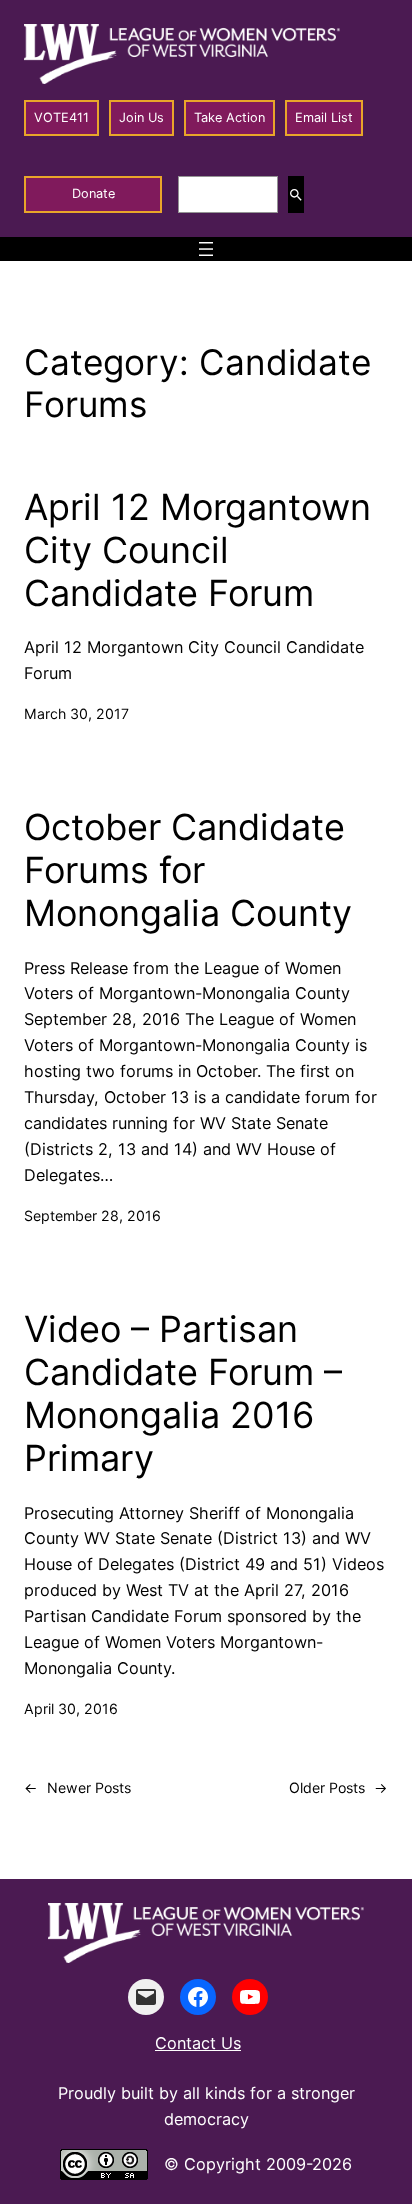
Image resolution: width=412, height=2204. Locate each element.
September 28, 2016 (92, 1215)
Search (296, 194)
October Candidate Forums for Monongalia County (188, 870)
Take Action (229, 117)
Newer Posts (77, 1787)
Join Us (141, 117)
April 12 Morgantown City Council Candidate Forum (197, 550)
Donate (93, 193)
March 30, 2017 (76, 713)
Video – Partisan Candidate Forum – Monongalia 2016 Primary (183, 1394)
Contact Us (198, 2043)
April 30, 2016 (71, 1708)
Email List (324, 117)
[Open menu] (206, 249)
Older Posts (338, 1787)
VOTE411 (61, 117)
